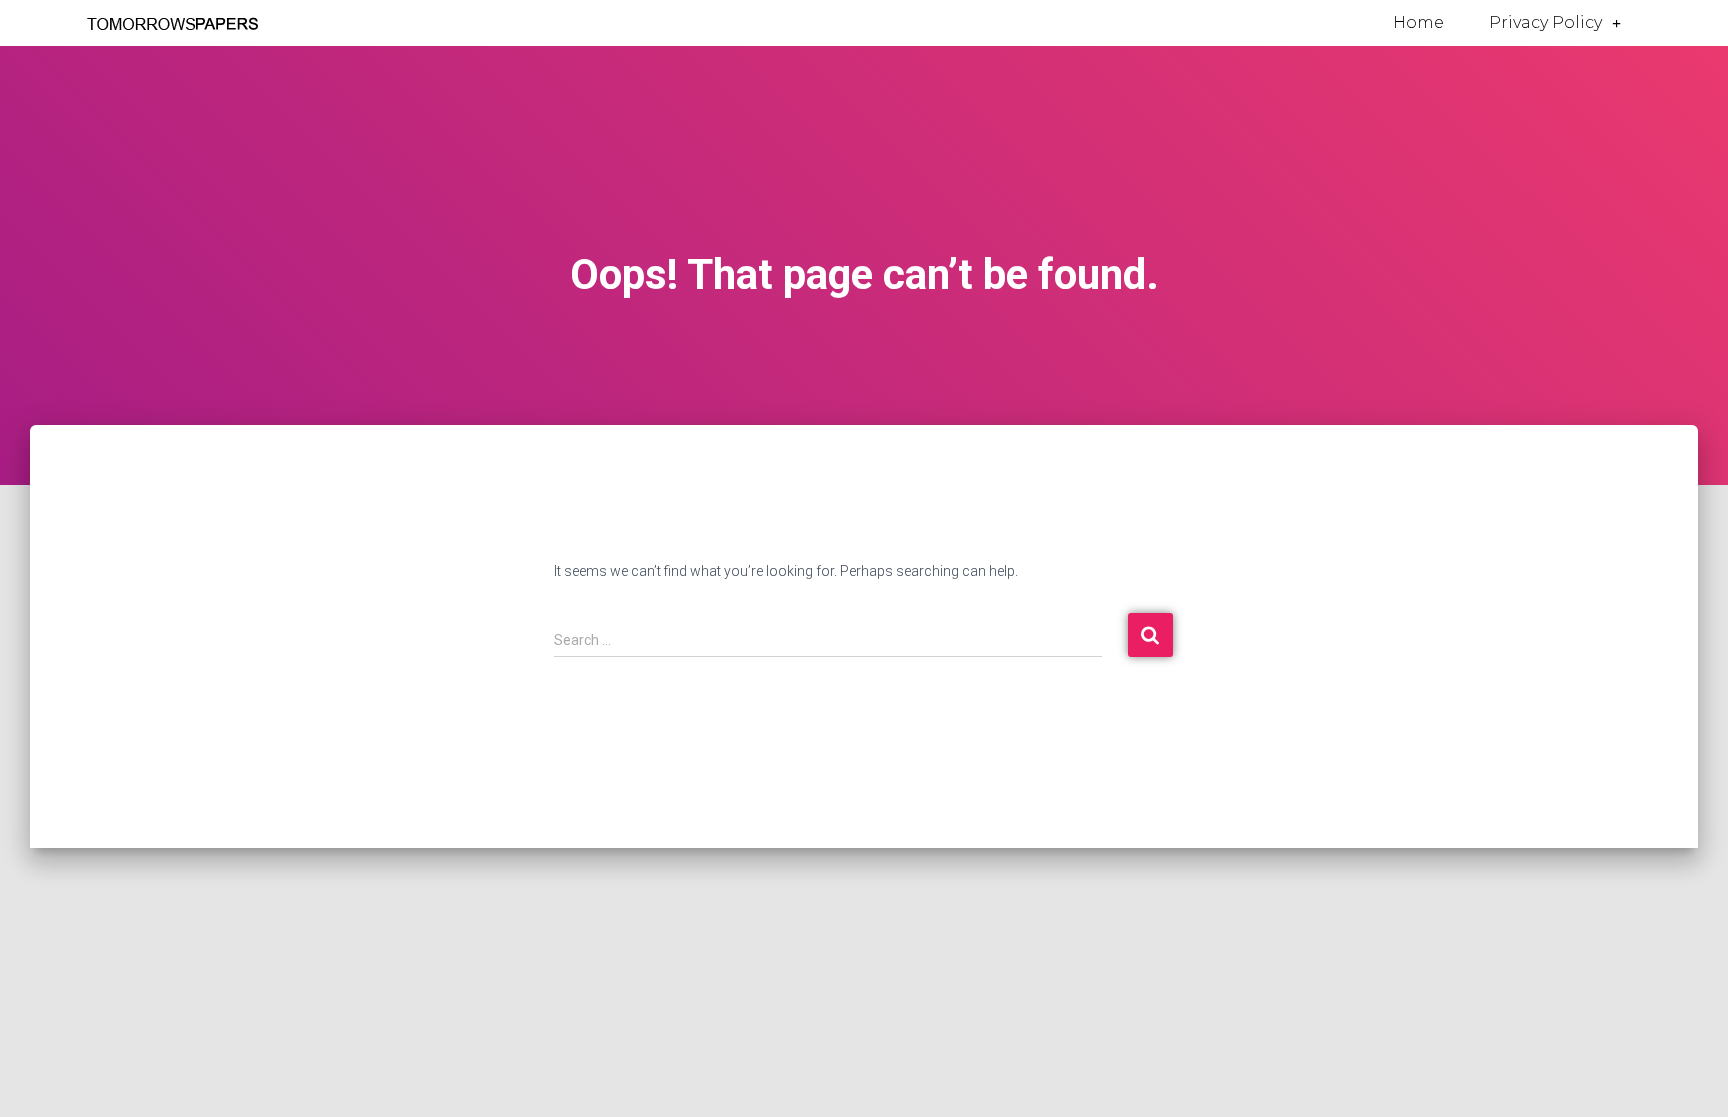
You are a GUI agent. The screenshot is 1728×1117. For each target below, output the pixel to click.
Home (1418, 22)
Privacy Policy (1545, 22)
